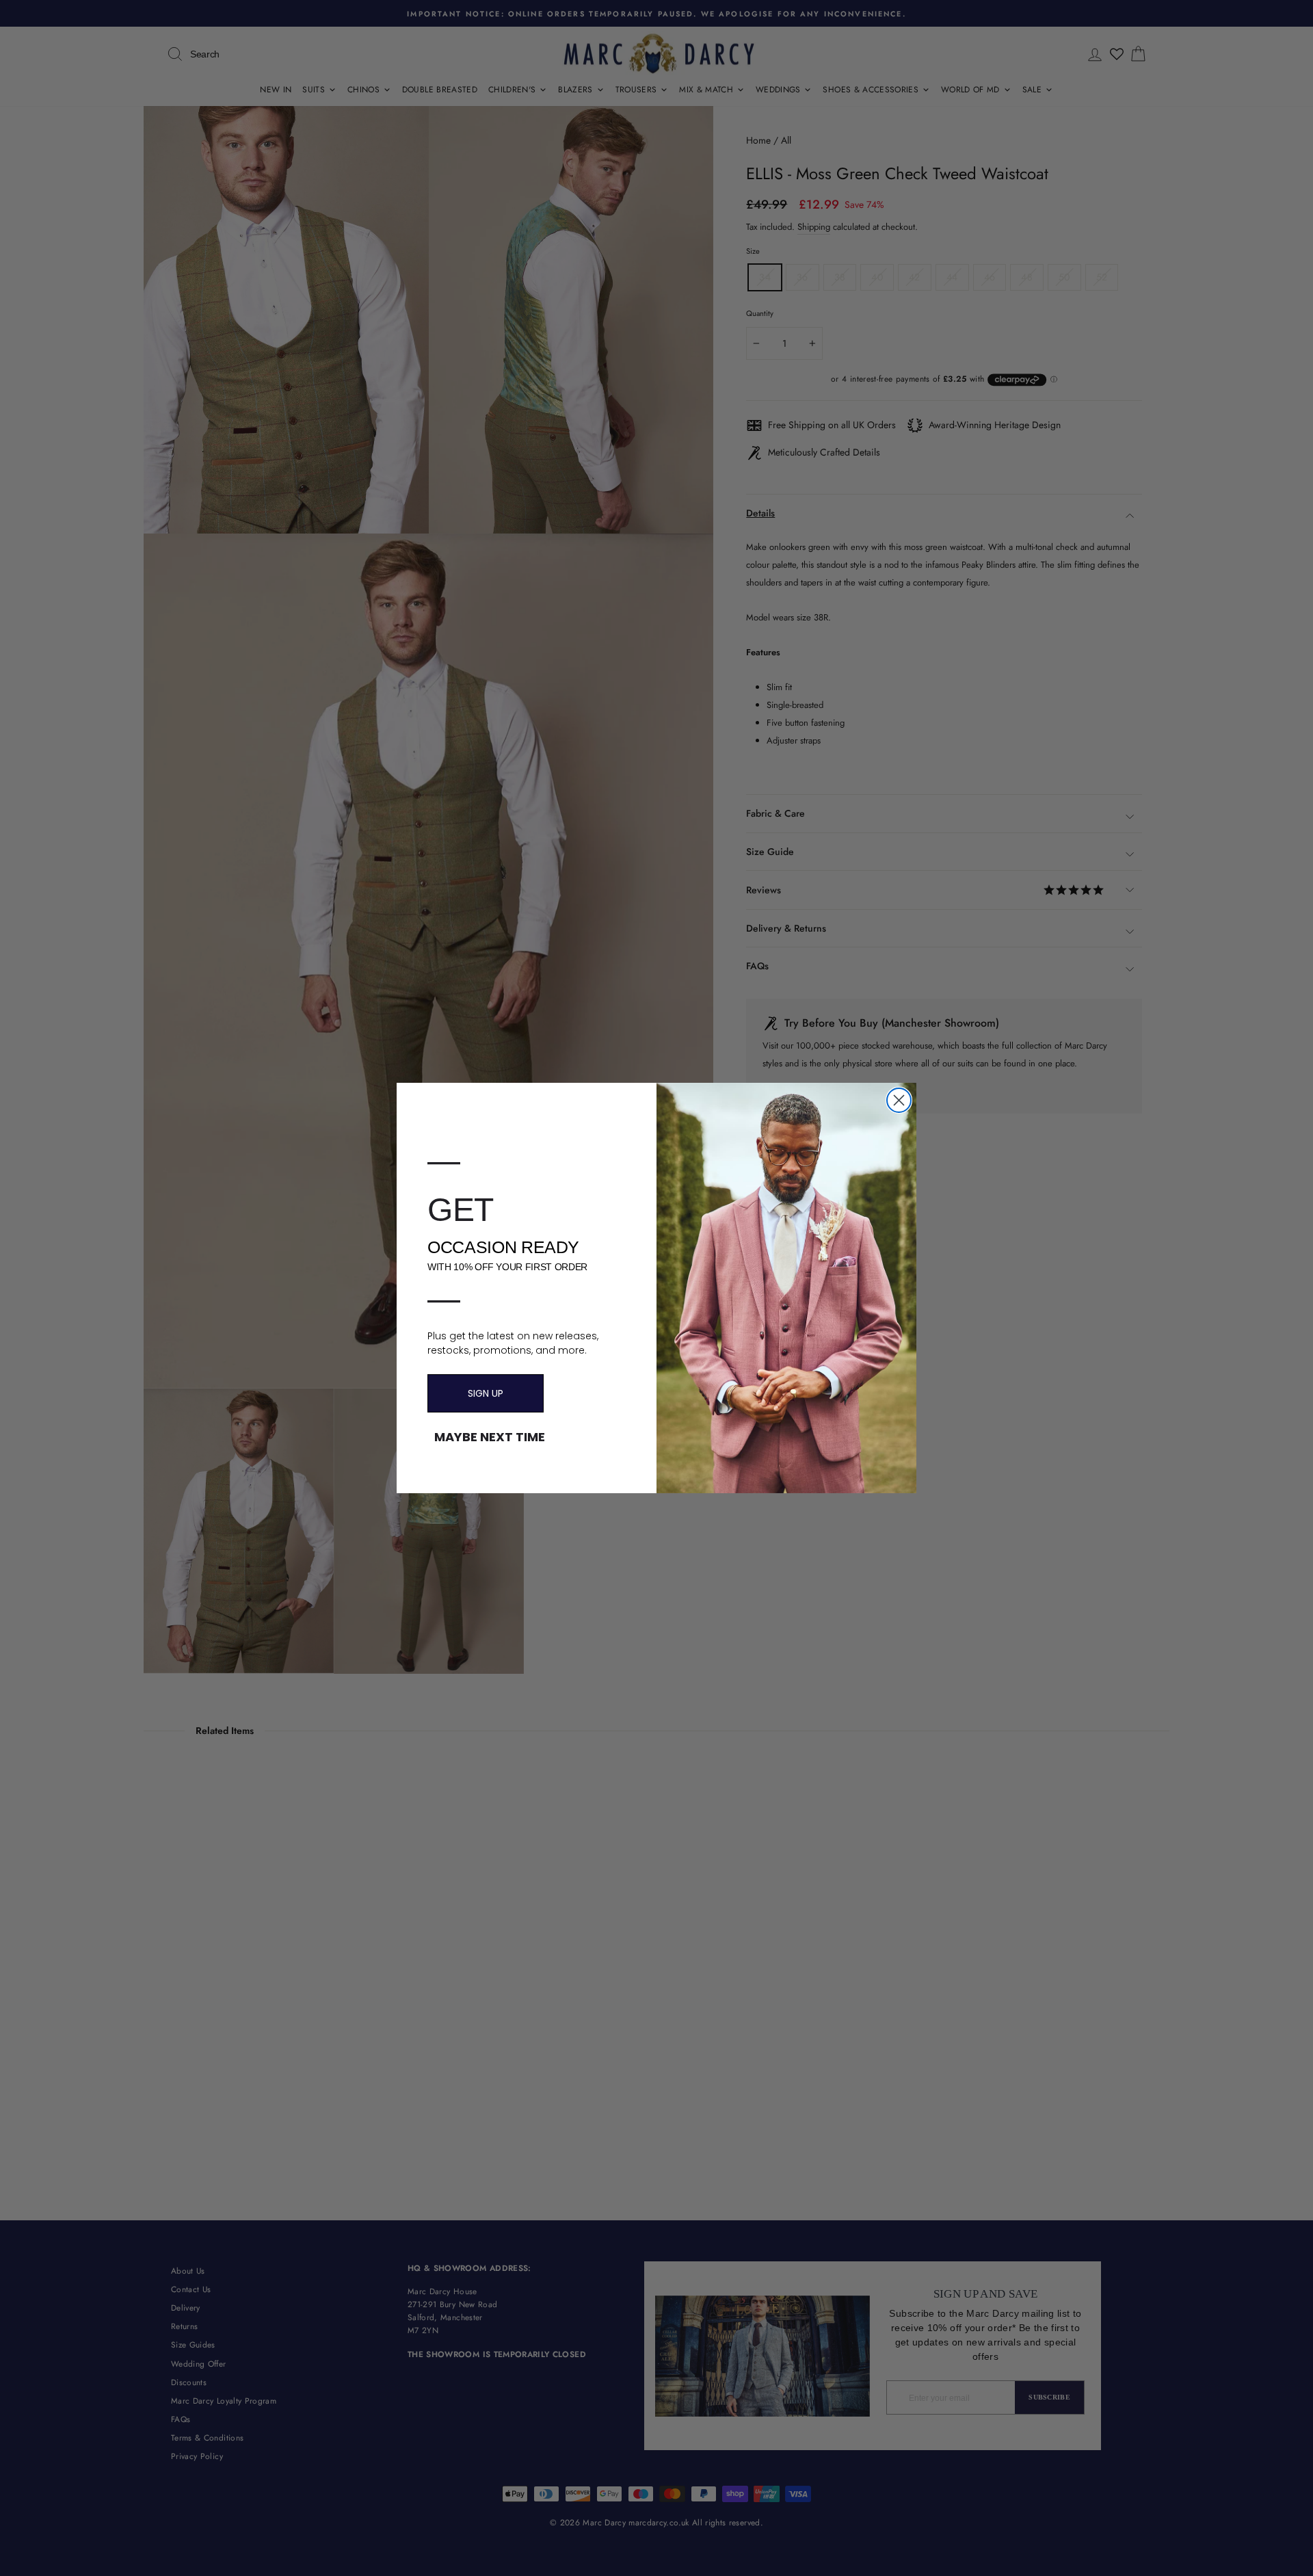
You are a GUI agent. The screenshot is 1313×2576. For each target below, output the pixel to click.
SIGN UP (486, 1393)
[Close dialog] (899, 1100)
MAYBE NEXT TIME (490, 1437)
